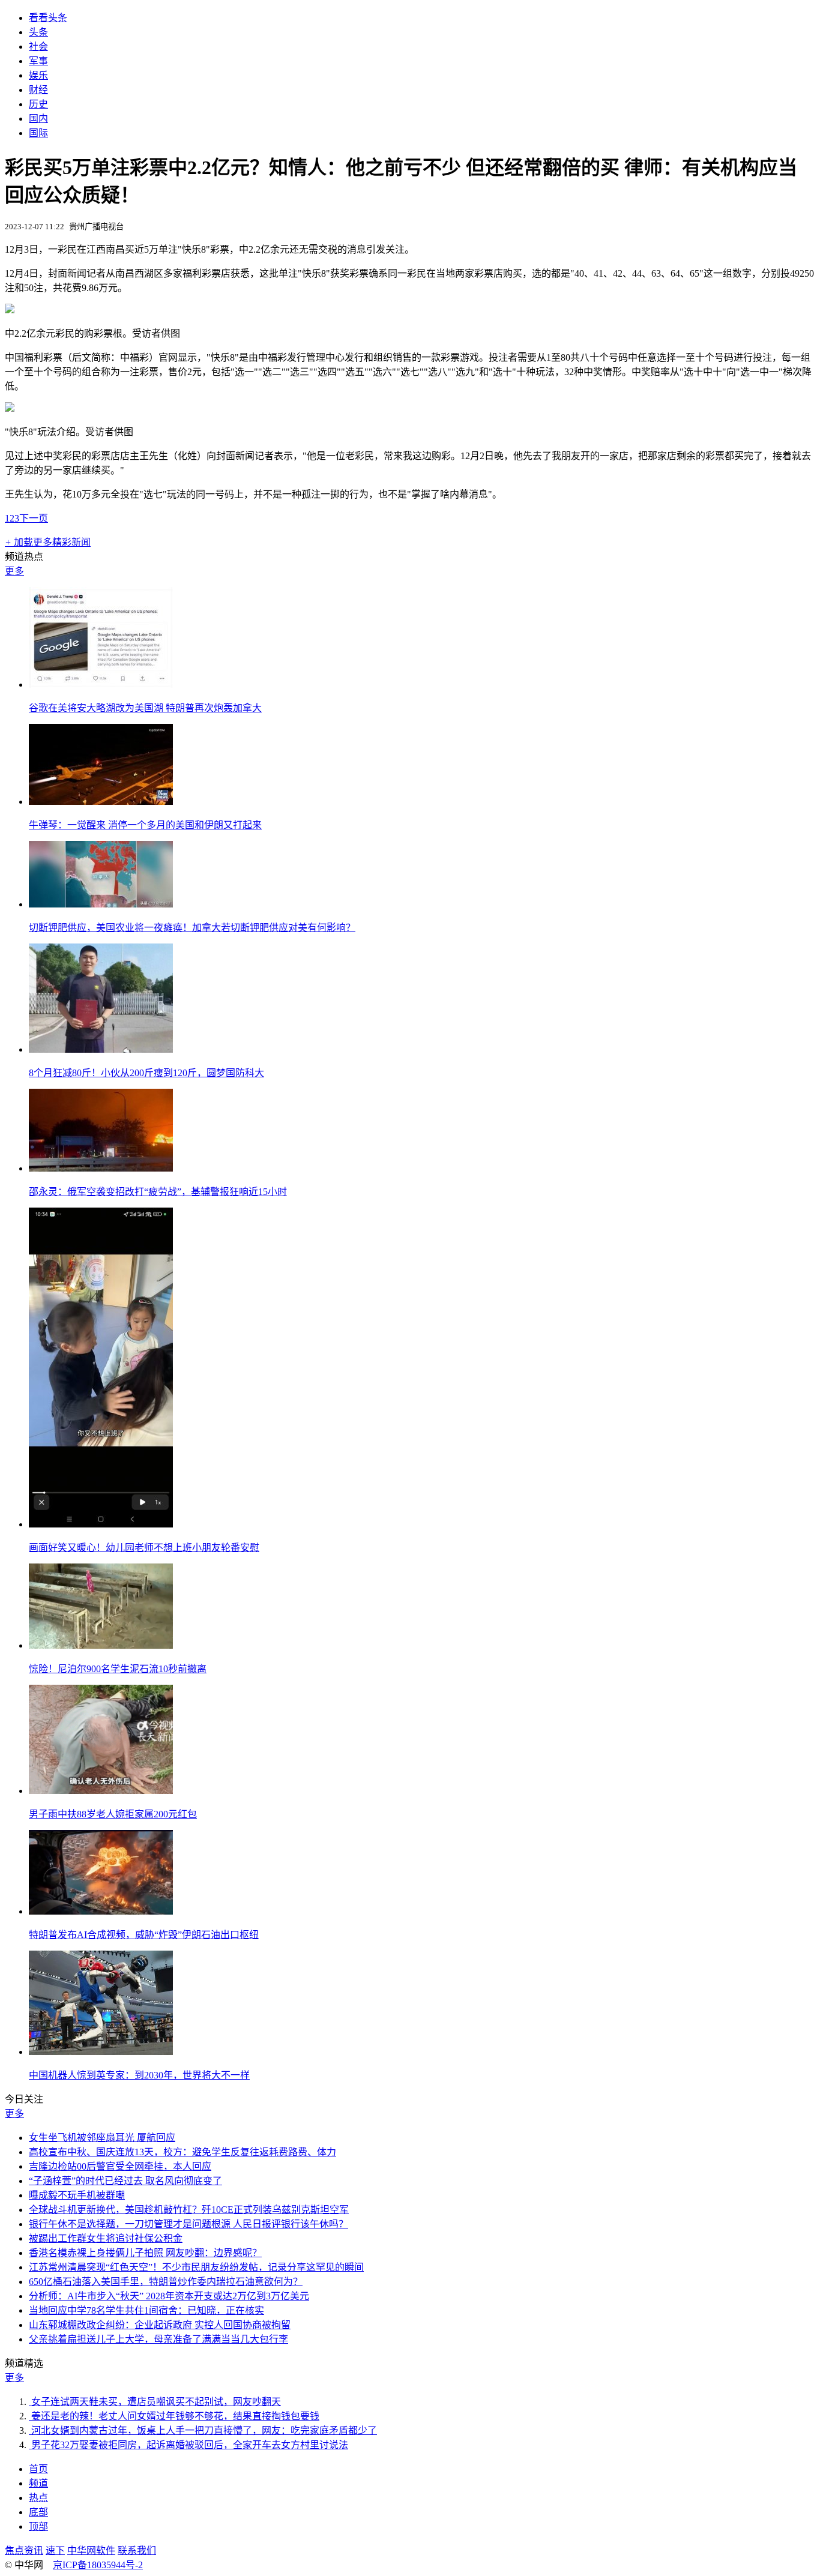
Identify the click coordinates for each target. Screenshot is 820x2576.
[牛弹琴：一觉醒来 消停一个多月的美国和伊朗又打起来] (101, 802)
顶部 (38, 2526)
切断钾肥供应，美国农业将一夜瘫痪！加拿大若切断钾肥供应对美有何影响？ (192, 928)
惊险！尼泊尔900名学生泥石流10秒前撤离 (118, 1669)
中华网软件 (91, 2550)
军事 (38, 61)
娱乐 (38, 75)
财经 (38, 90)
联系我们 (137, 2550)
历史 (38, 104)
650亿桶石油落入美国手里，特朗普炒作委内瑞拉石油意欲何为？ (166, 2282)
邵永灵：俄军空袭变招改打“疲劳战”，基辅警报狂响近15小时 (158, 1192)
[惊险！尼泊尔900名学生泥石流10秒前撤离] (101, 1645)
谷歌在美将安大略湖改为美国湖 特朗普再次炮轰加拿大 (145, 708)
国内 (38, 119)
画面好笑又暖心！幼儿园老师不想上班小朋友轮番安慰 (144, 1548)
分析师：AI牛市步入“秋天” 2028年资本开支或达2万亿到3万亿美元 (169, 2296)
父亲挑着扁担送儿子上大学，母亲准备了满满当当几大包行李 (158, 2339)
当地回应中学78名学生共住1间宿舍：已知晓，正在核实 (146, 2310)
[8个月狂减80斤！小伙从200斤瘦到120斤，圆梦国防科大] (101, 1049)
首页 (38, 2469)
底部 (38, 2512)
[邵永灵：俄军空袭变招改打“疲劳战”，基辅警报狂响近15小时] (101, 1168)
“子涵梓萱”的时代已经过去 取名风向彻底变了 (125, 2181)
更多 (14, 571)
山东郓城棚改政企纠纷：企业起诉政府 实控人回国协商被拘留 (160, 2325)
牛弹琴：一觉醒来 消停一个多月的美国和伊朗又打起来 (145, 825)
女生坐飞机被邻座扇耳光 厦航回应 (102, 2138)
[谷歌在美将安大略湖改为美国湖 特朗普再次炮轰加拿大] (101, 685)
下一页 (34, 518)
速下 (55, 2550)
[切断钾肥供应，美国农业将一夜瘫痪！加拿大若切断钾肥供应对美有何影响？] (101, 904)
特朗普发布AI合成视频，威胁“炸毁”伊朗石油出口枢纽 (144, 1935)
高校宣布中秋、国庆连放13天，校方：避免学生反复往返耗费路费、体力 (182, 2152)
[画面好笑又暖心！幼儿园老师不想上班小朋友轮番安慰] (101, 1524)
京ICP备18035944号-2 (98, 2565)
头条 (38, 32)
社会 (38, 47)
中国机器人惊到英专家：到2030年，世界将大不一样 (139, 2075)
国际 (38, 133)
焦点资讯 (24, 2550)
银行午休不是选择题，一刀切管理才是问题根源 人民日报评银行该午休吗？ (188, 2224)
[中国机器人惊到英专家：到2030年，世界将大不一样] (101, 2052)
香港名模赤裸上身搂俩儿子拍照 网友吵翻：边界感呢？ (145, 2253)
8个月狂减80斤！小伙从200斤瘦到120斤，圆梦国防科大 (146, 1073)
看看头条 (48, 18)
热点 (38, 2498)
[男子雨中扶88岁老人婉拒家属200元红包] (101, 1791)
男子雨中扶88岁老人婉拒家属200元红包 (113, 1814)
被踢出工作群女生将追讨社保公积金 (106, 2238)
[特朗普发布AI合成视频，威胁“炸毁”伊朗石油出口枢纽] (101, 1911)
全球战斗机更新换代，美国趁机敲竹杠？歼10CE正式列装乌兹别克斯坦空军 (189, 2210)
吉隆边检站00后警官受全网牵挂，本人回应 (120, 2166)
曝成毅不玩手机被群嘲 (77, 2195)
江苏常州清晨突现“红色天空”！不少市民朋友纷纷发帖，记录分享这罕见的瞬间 (196, 2267)
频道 (38, 2483)
